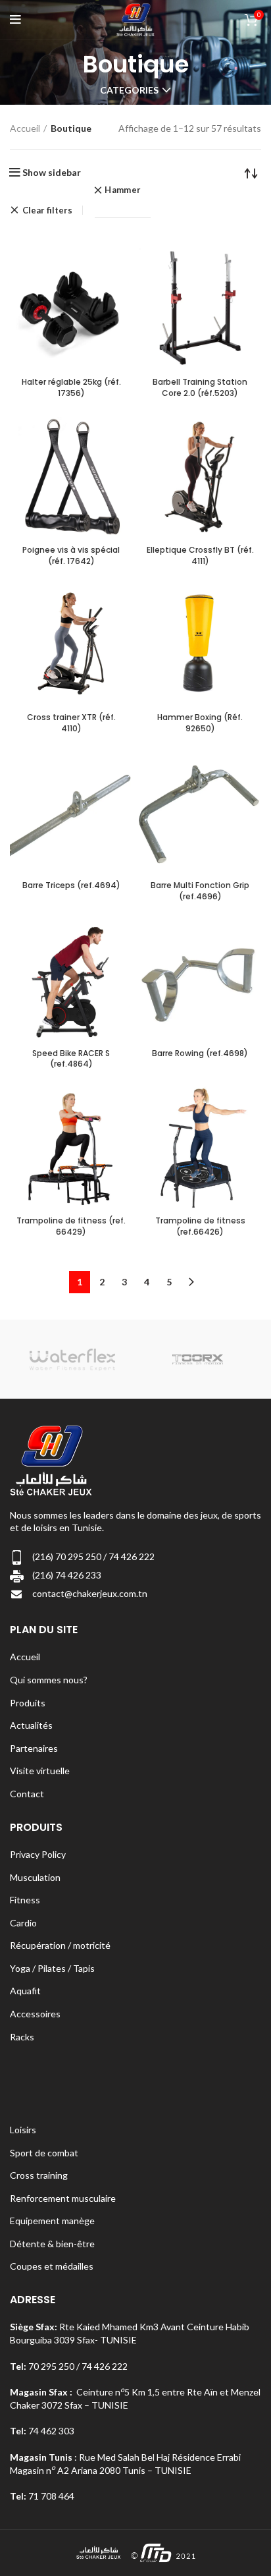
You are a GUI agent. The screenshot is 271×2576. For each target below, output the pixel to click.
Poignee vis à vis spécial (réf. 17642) (71, 555)
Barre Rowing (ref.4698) (200, 1053)
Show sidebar (52, 173)
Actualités (31, 1725)
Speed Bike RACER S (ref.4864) (71, 1059)
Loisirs (23, 2130)
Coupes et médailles (52, 2266)
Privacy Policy (38, 1854)
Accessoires (35, 2014)
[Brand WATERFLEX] (72, 1359)
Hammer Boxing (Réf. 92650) (200, 723)
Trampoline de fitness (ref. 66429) (71, 1226)
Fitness (25, 1900)
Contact (27, 1794)
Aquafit (25, 1991)
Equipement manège (52, 2221)
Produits (28, 1703)
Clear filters (47, 210)
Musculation (35, 1877)
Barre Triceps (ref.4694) (71, 885)
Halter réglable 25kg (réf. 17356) (71, 387)
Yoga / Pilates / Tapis (52, 1968)
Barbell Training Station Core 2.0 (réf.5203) (200, 387)
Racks (22, 2037)
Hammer (123, 190)
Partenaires (34, 1748)
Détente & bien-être (52, 2244)
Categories (129, 90)
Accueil (25, 128)
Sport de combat (44, 2153)
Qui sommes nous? (49, 1680)
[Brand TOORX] (198, 1359)
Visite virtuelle (40, 1771)
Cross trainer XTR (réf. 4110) (71, 723)
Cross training (39, 2175)
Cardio (23, 1923)
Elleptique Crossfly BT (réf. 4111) (200, 555)
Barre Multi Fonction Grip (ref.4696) (200, 891)
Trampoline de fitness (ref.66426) (200, 1226)
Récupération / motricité (60, 1945)
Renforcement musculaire (63, 2198)
